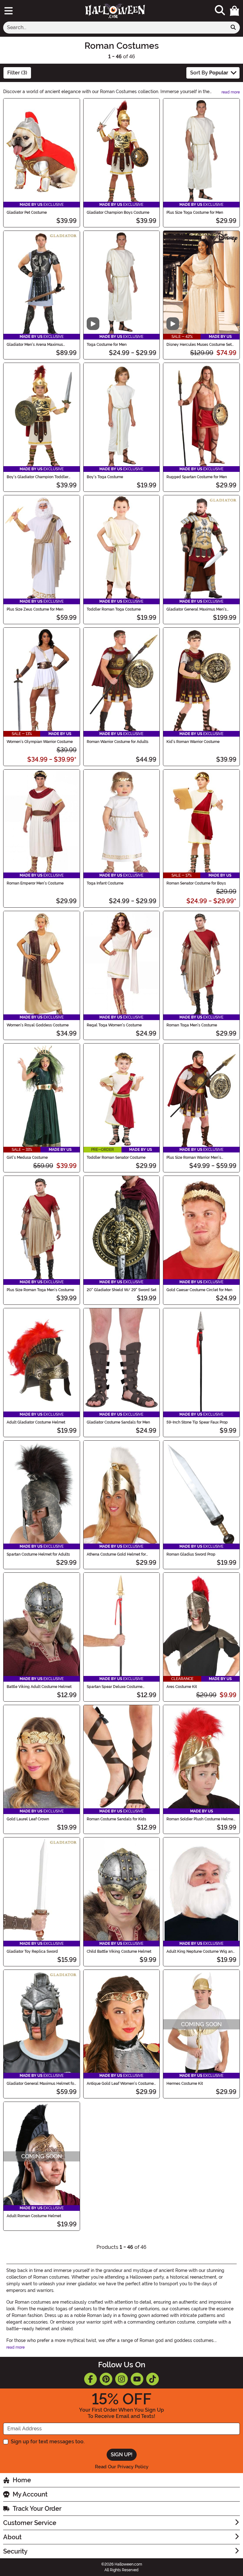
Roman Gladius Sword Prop (191, 1554)
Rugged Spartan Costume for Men (197, 477)
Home (22, 2480)
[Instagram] (121, 2379)
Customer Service (30, 2523)
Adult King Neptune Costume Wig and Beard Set (201, 1951)
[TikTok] (153, 2379)
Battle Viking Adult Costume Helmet (39, 1687)
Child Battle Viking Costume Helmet (119, 1951)
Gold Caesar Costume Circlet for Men (199, 1290)
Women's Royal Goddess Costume (38, 1025)
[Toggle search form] (220, 11)
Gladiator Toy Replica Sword (32, 1951)
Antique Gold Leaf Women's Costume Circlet (120, 2084)
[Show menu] (9, 11)
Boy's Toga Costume (105, 477)
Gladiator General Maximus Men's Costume (196, 609)
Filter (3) (17, 73)
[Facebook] (90, 2379)
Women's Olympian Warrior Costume (40, 742)
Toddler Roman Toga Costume (114, 609)
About (12, 2537)
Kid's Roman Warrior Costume (193, 742)
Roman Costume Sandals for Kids (116, 1819)
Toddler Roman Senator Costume (116, 1158)
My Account (30, 2494)
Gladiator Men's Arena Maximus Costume (35, 345)
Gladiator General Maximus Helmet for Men (41, 2084)
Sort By (209, 73)
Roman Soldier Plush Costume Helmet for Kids (200, 1819)
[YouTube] (137, 2379)
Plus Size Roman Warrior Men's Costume (194, 1158)
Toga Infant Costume (105, 883)
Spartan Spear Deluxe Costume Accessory (115, 1687)
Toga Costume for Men (107, 345)
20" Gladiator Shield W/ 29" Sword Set (121, 1290)
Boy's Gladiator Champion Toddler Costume (37, 477)
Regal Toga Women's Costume (114, 1025)
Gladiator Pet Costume (27, 213)
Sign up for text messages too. (48, 2442)
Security (15, 2551)
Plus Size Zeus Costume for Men (35, 609)
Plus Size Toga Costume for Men (195, 213)
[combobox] (115, 28)
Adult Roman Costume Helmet (34, 2216)
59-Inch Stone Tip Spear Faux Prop (197, 1422)
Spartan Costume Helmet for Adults (38, 1554)
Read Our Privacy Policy (122, 2467)
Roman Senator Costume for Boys (196, 883)
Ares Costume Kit (182, 1687)
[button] (234, 11)
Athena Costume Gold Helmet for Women (116, 1554)
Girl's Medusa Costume (27, 1158)
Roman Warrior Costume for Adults (118, 742)
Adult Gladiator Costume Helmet (36, 1422)
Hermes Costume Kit (185, 2084)
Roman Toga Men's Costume (192, 1025)
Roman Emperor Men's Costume (35, 883)
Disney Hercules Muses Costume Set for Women (199, 345)
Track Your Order (37, 2509)
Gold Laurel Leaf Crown (28, 1819)
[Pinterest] (106, 2379)
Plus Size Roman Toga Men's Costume (40, 1290)
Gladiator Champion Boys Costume (118, 213)
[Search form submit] (233, 28)
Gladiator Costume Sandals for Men (118, 1422)
